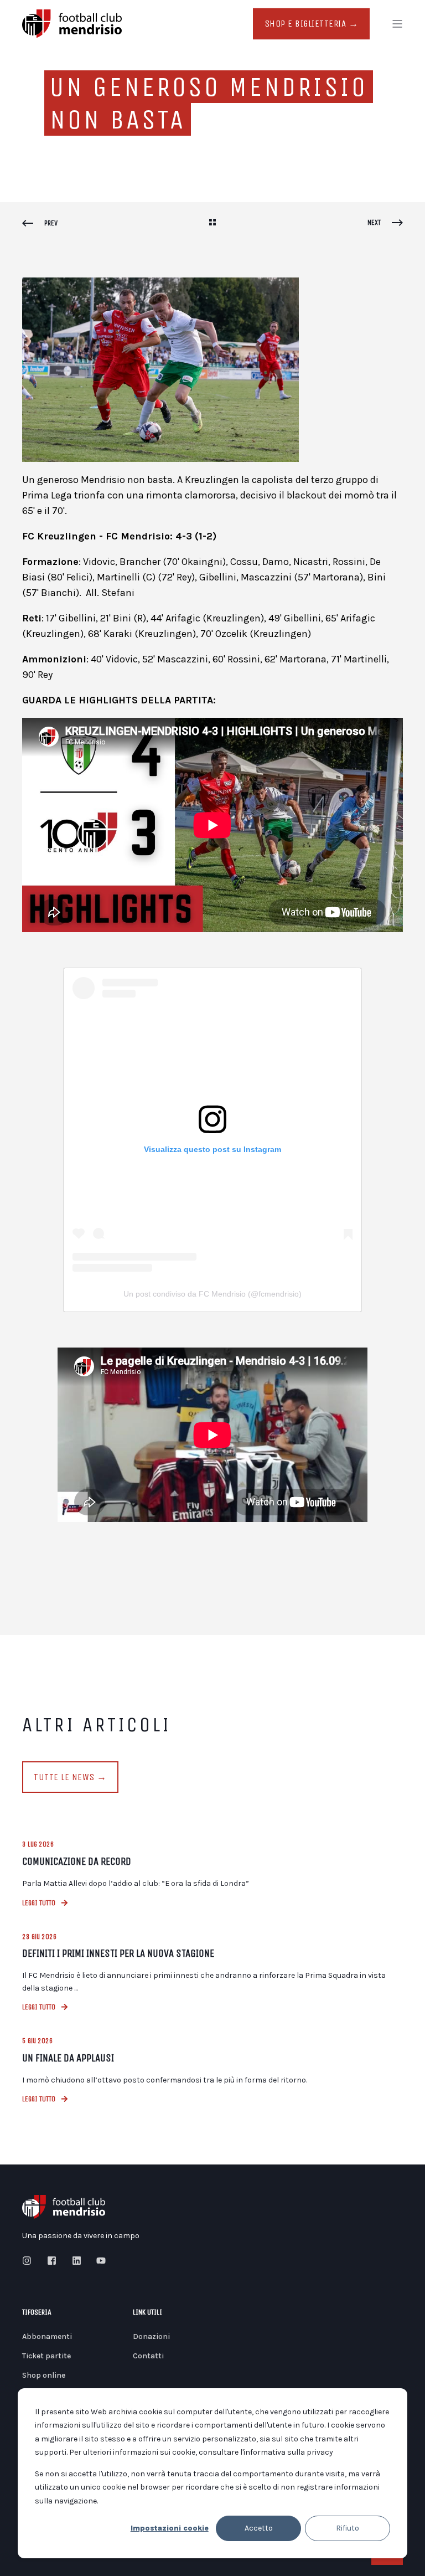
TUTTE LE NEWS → (70, 1777)
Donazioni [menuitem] (151, 2336)
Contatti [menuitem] (148, 2356)
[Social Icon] (30, 2261)
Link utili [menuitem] (147, 2313)
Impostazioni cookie (170, 2528)
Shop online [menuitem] (44, 2375)
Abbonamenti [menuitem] (47, 2336)
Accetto (259, 2528)
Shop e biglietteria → (312, 24)
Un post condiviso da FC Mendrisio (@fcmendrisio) (212, 1294)
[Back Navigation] (212, 223)
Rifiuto (348, 2528)
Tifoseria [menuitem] (37, 2313)
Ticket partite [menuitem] (46, 2356)
